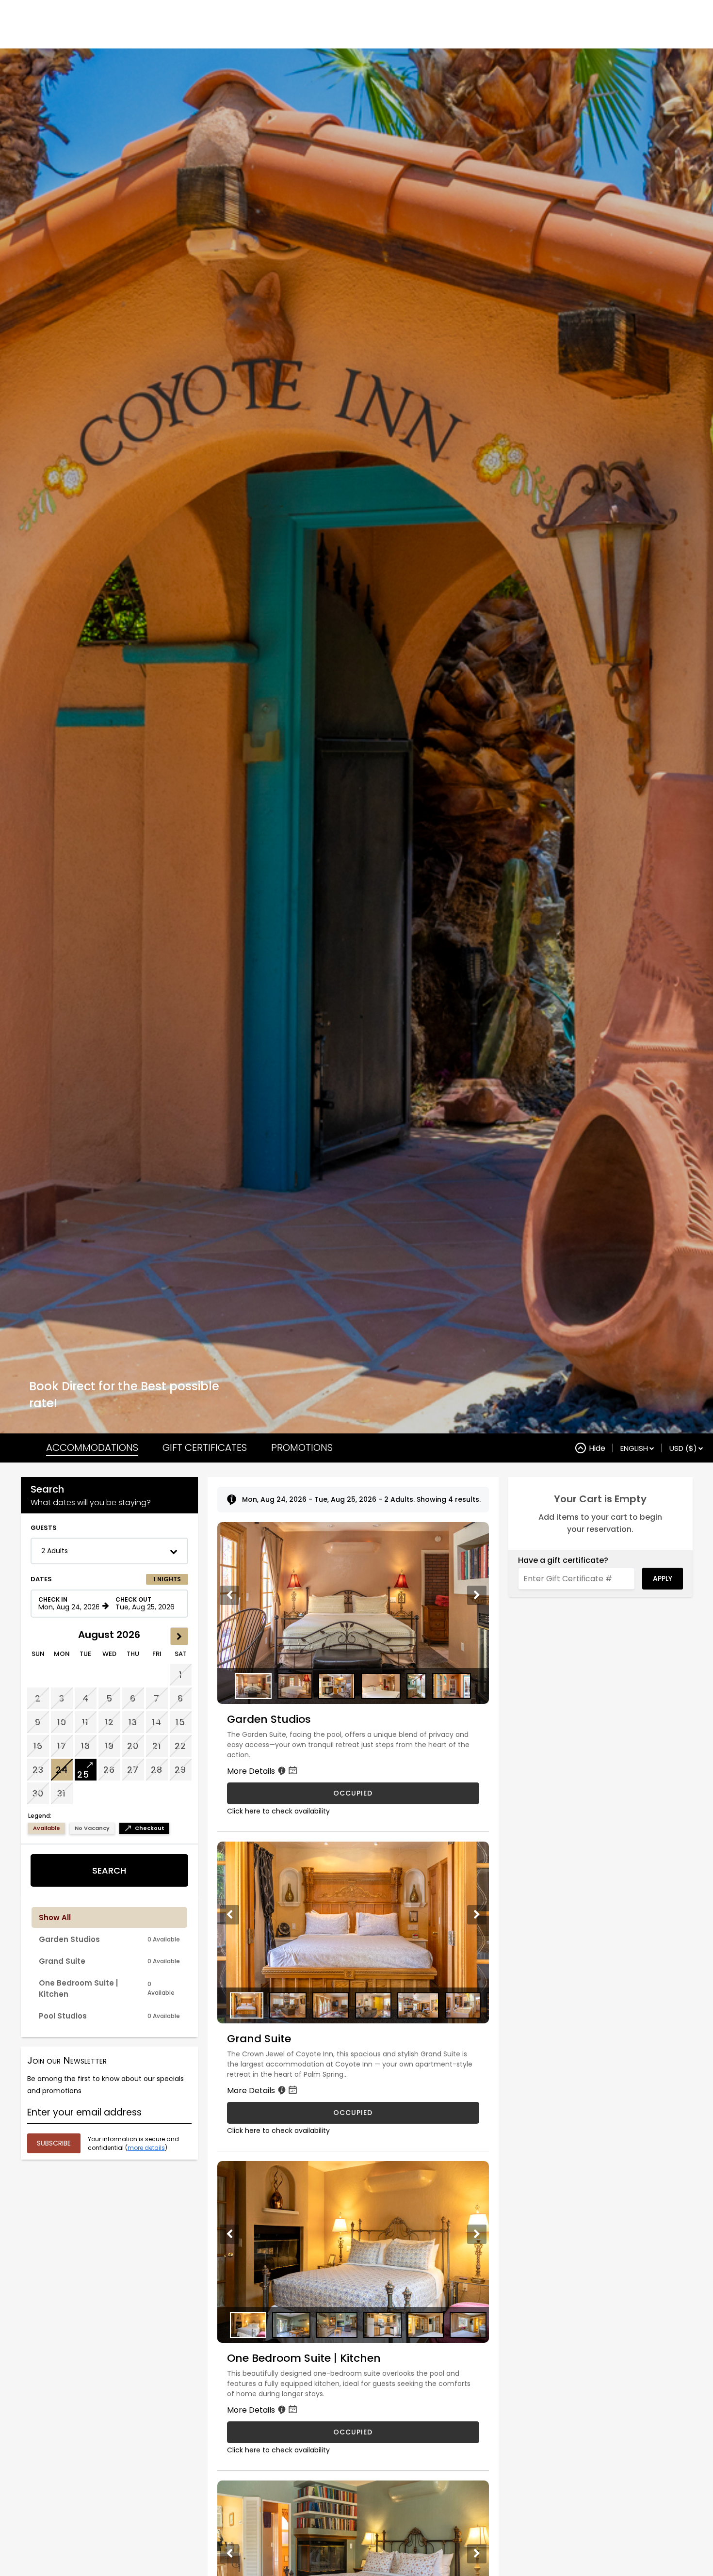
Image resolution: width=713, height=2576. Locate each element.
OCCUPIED (353, 1793)
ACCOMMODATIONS (92, 1447)
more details (146, 2148)
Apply (663, 1578)
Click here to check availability (278, 1811)
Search (109, 1870)
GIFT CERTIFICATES (205, 1447)
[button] (109, 1551)
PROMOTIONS (302, 1447)
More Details (252, 1771)
